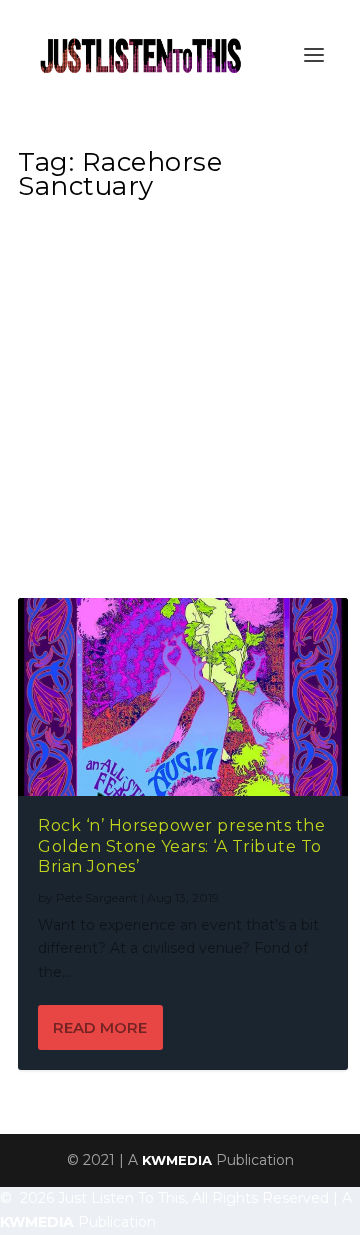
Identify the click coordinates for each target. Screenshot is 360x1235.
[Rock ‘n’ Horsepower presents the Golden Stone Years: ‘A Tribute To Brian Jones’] (183, 697)
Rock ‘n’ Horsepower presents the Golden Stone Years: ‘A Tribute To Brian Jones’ (181, 846)
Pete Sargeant (97, 897)
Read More (100, 1027)
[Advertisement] (180, 405)
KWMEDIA (177, 1160)
